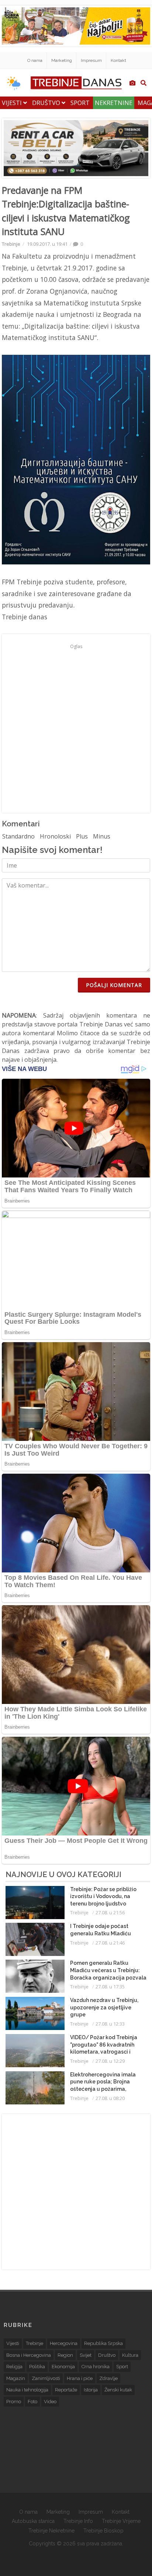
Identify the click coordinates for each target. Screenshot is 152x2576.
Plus (82, 836)
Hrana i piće (80, 2378)
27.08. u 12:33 (110, 2024)
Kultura (130, 2355)
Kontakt (118, 60)
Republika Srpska (103, 2343)
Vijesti (13, 103)
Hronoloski (55, 836)
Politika (37, 2367)
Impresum (91, 60)
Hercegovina (64, 2343)
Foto (32, 2402)
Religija (14, 2367)
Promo (14, 2402)
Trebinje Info (78, 2521)
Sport (80, 103)
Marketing (62, 60)
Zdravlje (108, 2378)
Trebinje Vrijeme (121, 2521)
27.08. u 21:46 (110, 1943)
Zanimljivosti (46, 2378)
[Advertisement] (76, 728)
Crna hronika (96, 2367)
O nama (35, 60)
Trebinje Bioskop (103, 2531)
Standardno (18, 836)
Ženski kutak (118, 2390)
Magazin (16, 2378)
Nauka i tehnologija (27, 2390)
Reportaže (66, 2390)
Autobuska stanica (33, 2521)
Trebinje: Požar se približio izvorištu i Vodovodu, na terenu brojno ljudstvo (103, 1896)
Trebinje (11, 244)
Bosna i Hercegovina (29, 2355)
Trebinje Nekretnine (51, 2531)
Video (50, 2402)
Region (65, 2355)
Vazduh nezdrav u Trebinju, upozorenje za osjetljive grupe (104, 2007)
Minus (102, 836)
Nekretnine (114, 103)
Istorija (91, 2390)
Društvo (47, 103)
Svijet (86, 2355)
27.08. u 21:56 (110, 1912)
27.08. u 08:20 (110, 2098)
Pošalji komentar (114, 985)
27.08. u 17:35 (110, 1987)
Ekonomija (63, 2367)
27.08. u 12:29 (110, 2061)
